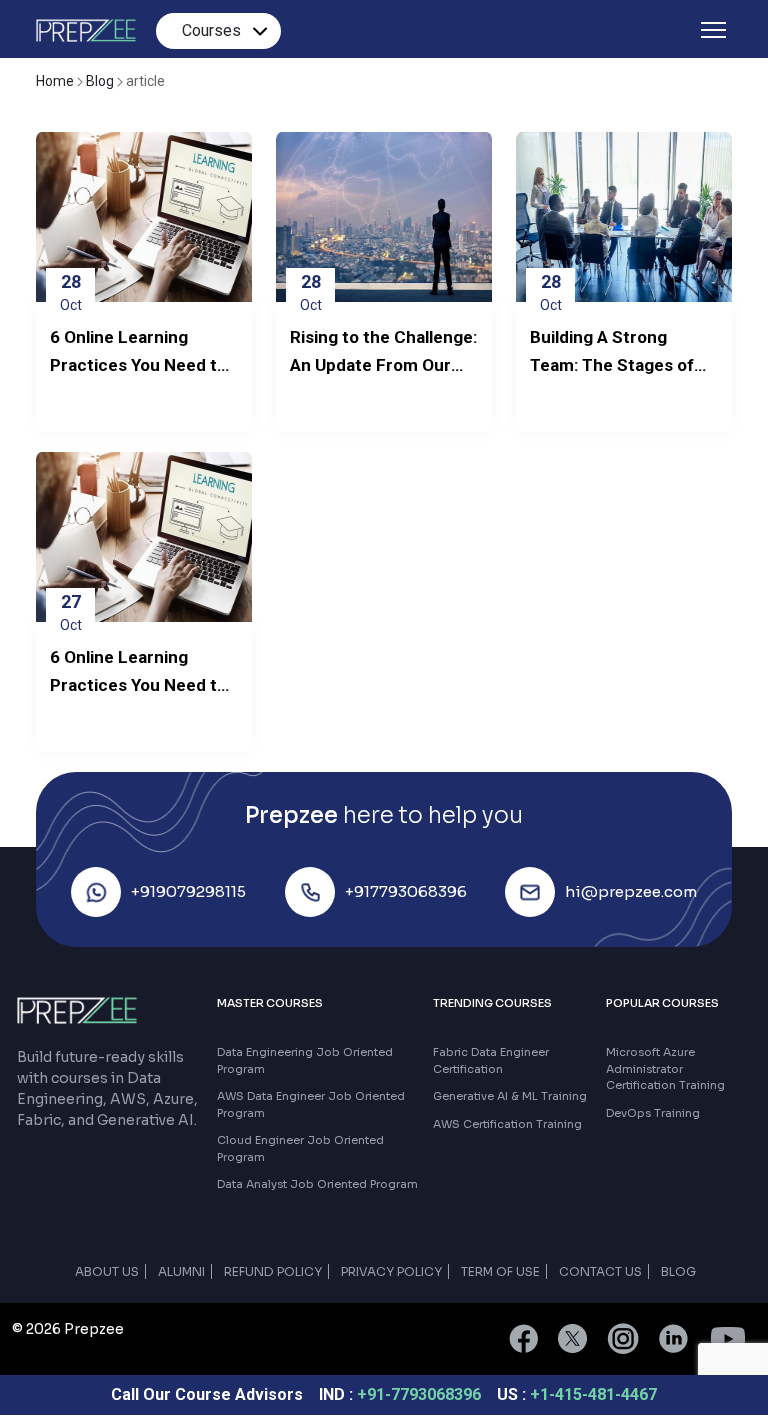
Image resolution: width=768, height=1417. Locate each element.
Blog (101, 81)
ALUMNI (181, 1271)
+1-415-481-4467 (593, 1394)
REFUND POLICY (273, 1271)
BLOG (678, 1271)
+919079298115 (188, 891)
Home (56, 81)
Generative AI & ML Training (510, 1096)
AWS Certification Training (507, 1124)
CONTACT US (600, 1271)
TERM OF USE (500, 1271)
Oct (71, 292)
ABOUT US (107, 1271)
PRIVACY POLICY (391, 1271)
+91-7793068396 (421, 1394)
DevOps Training (653, 1113)
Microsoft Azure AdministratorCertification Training (665, 1068)
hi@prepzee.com (631, 891)
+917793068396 (406, 891)
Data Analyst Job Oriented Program (317, 1184)
